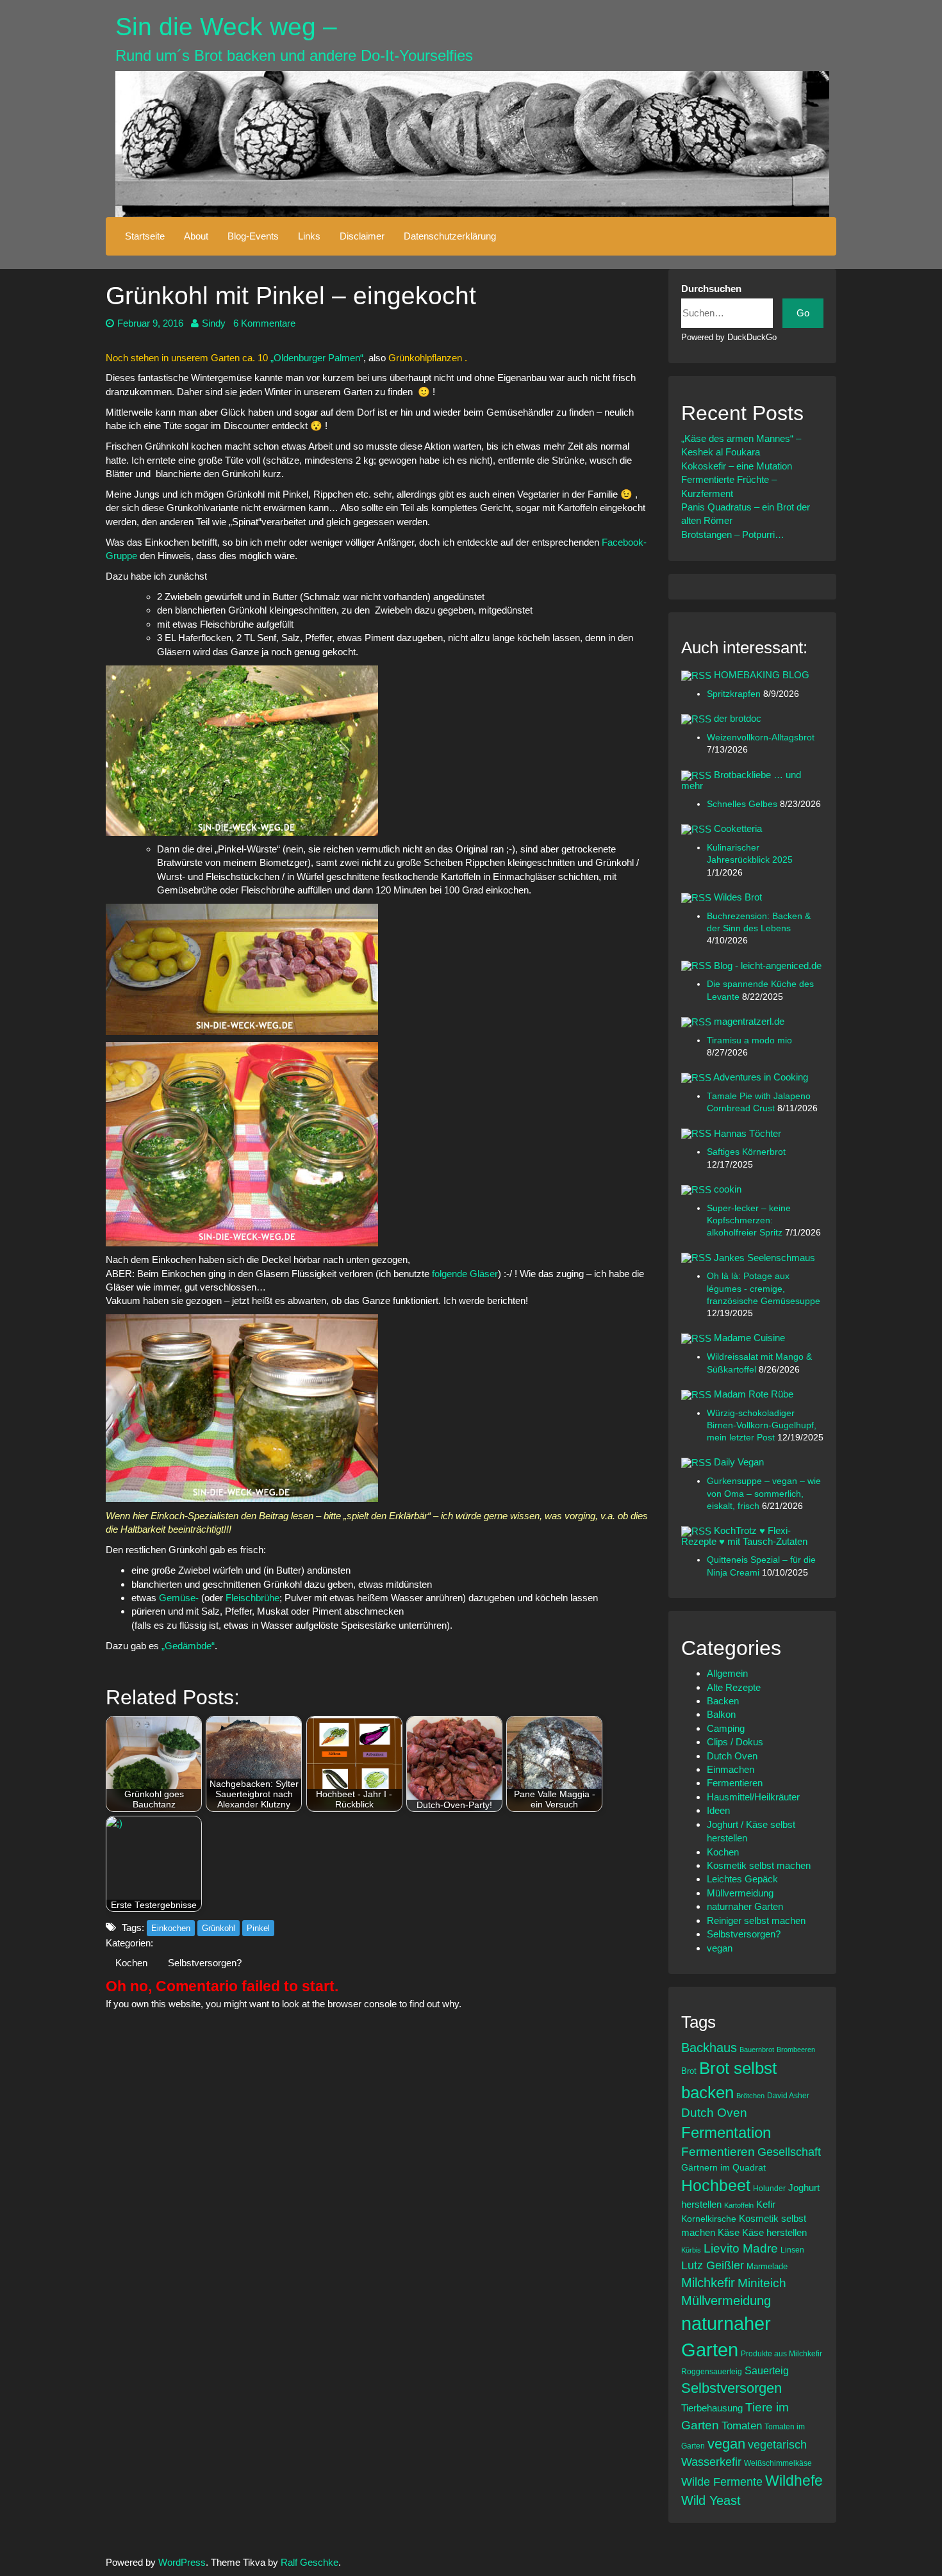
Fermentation (726, 2132)
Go (803, 313)
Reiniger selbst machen (756, 1920)
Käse (729, 2233)
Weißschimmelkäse (778, 2463)
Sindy (214, 323)
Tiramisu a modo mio (749, 1040)
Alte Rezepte (734, 1687)
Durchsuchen (711, 289)
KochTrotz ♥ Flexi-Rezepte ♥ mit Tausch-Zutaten (744, 1536)
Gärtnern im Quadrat (723, 2167)
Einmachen (731, 1769)
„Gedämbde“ (188, 1646)
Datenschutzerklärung (450, 236)
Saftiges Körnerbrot (746, 1152)
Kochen (131, 1963)
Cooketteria (738, 828)
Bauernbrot (757, 2050)
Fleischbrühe (252, 1598)
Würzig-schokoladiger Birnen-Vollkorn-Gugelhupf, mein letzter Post (762, 1426)
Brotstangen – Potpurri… (733, 534)
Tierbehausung (712, 2408)
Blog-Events (253, 236)
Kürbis (691, 2250)
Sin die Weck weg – (226, 27)
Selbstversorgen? (205, 1963)
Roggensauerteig (712, 2371)
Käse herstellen (774, 2233)
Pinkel (258, 1928)
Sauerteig (767, 2370)
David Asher (788, 2095)
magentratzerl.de (749, 1021)
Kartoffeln (739, 2205)
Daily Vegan (739, 1462)
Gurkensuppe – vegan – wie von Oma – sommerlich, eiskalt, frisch (764, 1494)
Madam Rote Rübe (754, 1394)
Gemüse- (179, 1598)
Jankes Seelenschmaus (764, 1258)
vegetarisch (777, 2445)
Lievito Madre (741, 2248)
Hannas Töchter (748, 1133)
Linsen (792, 2250)
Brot (689, 2071)
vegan (720, 1948)
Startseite (145, 236)
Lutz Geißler (713, 2265)
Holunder (769, 2188)
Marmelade (767, 2266)
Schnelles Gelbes (743, 804)
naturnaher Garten (745, 1906)
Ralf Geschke (310, 2562)
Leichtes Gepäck (742, 1879)
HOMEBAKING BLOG (762, 675)
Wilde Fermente (722, 2482)
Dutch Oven (732, 1756)
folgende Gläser (465, 1274)
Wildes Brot (738, 897)
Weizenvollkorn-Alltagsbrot (761, 738)
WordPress (182, 2562)
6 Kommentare (264, 323)
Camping (726, 1728)
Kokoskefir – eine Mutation (737, 466)
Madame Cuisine (749, 1338)
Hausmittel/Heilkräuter (753, 1797)
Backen (723, 1701)
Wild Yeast (711, 2500)
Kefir (766, 2204)
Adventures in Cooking (761, 1077)
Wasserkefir (711, 2462)
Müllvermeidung (740, 1893)
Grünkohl (219, 1928)
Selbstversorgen (731, 2388)
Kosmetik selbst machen (759, 1865)
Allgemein (727, 1673)
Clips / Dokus (735, 1742)
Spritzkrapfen (735, 694)
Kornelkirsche (709, 2219)
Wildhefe (794, 2481)
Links (309, 236)
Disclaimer (362, 236)
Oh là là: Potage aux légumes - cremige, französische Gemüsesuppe (764, 1289)
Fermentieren (735, 1783)
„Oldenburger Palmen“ (317, 358)
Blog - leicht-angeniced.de (768, 966)
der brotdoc (738, 718)
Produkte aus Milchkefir (781, 2353)
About (196, 236)
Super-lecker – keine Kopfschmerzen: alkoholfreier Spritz (749, 1221)
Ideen (718, 1810)
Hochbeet (716, 2185)
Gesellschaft (789, 2152)
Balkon (721, 1714)
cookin (728, 1189)
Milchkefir (708, 2283)
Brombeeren (796, 2050)
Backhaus (709, 2048)
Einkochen (171, 1928)
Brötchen (750, 2096)
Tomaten (742, 2426)
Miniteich (762, 2283)
